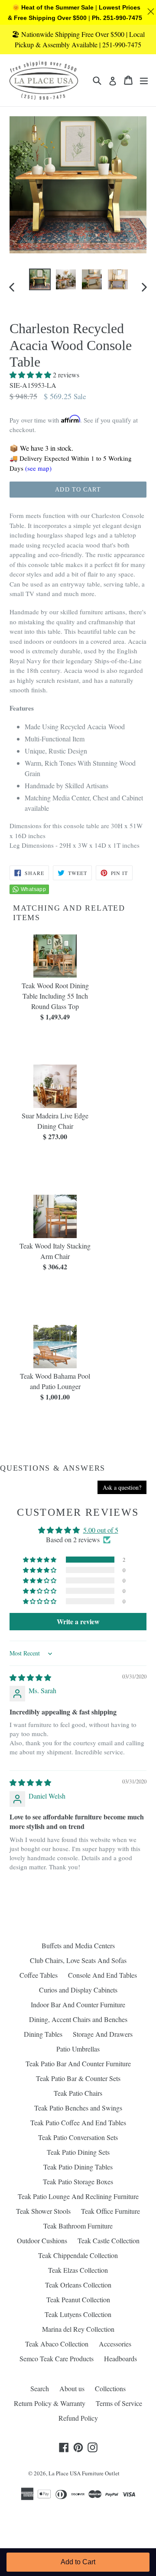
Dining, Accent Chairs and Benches (78, 2019)
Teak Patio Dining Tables (78, 2167)
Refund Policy (78, 2418)
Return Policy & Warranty (50, 2403)
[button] (31, 375)
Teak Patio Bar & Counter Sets (78, 2078)
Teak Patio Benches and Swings (78, 2108)
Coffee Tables (39, 1975)
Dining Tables (43, 2034)
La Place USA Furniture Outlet (84, 2473)
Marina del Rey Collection (78, 2329)
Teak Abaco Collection (57, 2344)
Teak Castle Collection (109, 2240)
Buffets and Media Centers (78, 1945)
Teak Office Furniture (110, 2211)
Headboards (120, 2358)
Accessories (115, 2344)
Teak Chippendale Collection (78, 2255)
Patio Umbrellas (78, 2049)
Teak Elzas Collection (78, 2270)
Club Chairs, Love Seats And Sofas (78, 1960)
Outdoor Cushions (42, 2240)
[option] (40, 279)
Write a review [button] (78, 1621)
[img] (30, 1677)
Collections (110, 2388)
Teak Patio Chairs (78, 2093)
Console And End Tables (102, 1975)
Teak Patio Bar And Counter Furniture (78, 2063)
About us (72, 2388)
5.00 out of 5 (101, 1530)
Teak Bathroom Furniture (78, 2226)
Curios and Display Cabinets (78, 1990)
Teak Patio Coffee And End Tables (78, 2122)
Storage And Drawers (103, 2034)
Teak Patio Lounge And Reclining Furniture (78, 2196)
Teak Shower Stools (43, 2211)
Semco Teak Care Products (57, 2358)
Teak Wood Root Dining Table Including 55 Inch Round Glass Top (55, 996)
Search (40, 2388)
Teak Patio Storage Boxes (78, 2181)
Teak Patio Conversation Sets (78, 2137)
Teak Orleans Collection (78, 2285)
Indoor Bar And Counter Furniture (78, 2004)
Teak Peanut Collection (78, 2299)
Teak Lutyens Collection (78, 2314)
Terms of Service (119, 2403)
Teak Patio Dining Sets (78, 2152)
